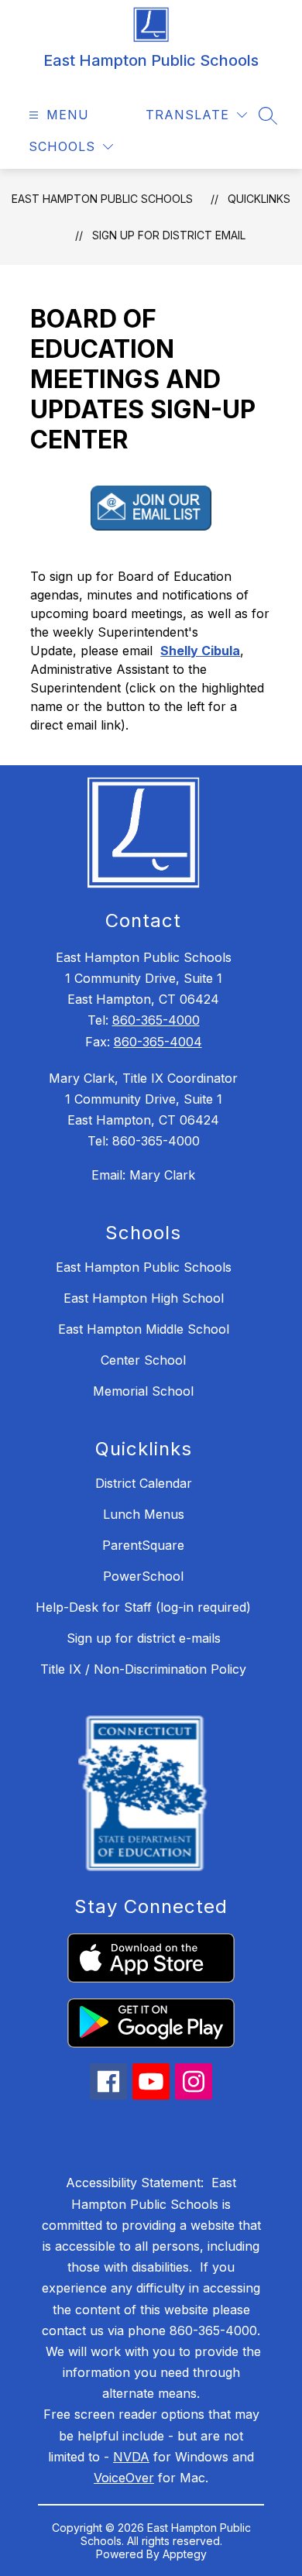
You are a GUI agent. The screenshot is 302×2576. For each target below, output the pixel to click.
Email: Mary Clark (143, 1175)
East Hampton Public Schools (102, 199)
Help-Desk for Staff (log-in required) (143, 1607)
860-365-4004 (158, 1042)
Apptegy (185, 2554)
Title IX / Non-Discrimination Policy (143, 1669)
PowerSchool (143, 1576)
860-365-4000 (156, 1020)
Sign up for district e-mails (144, 1638)
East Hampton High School (144, 1298)
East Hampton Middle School (144, 1329)
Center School (143, 1360)
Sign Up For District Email (169, 235)
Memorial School (143, 1391)
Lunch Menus (144, 1514)
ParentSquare (143, 1545)
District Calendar (144, 1483)
